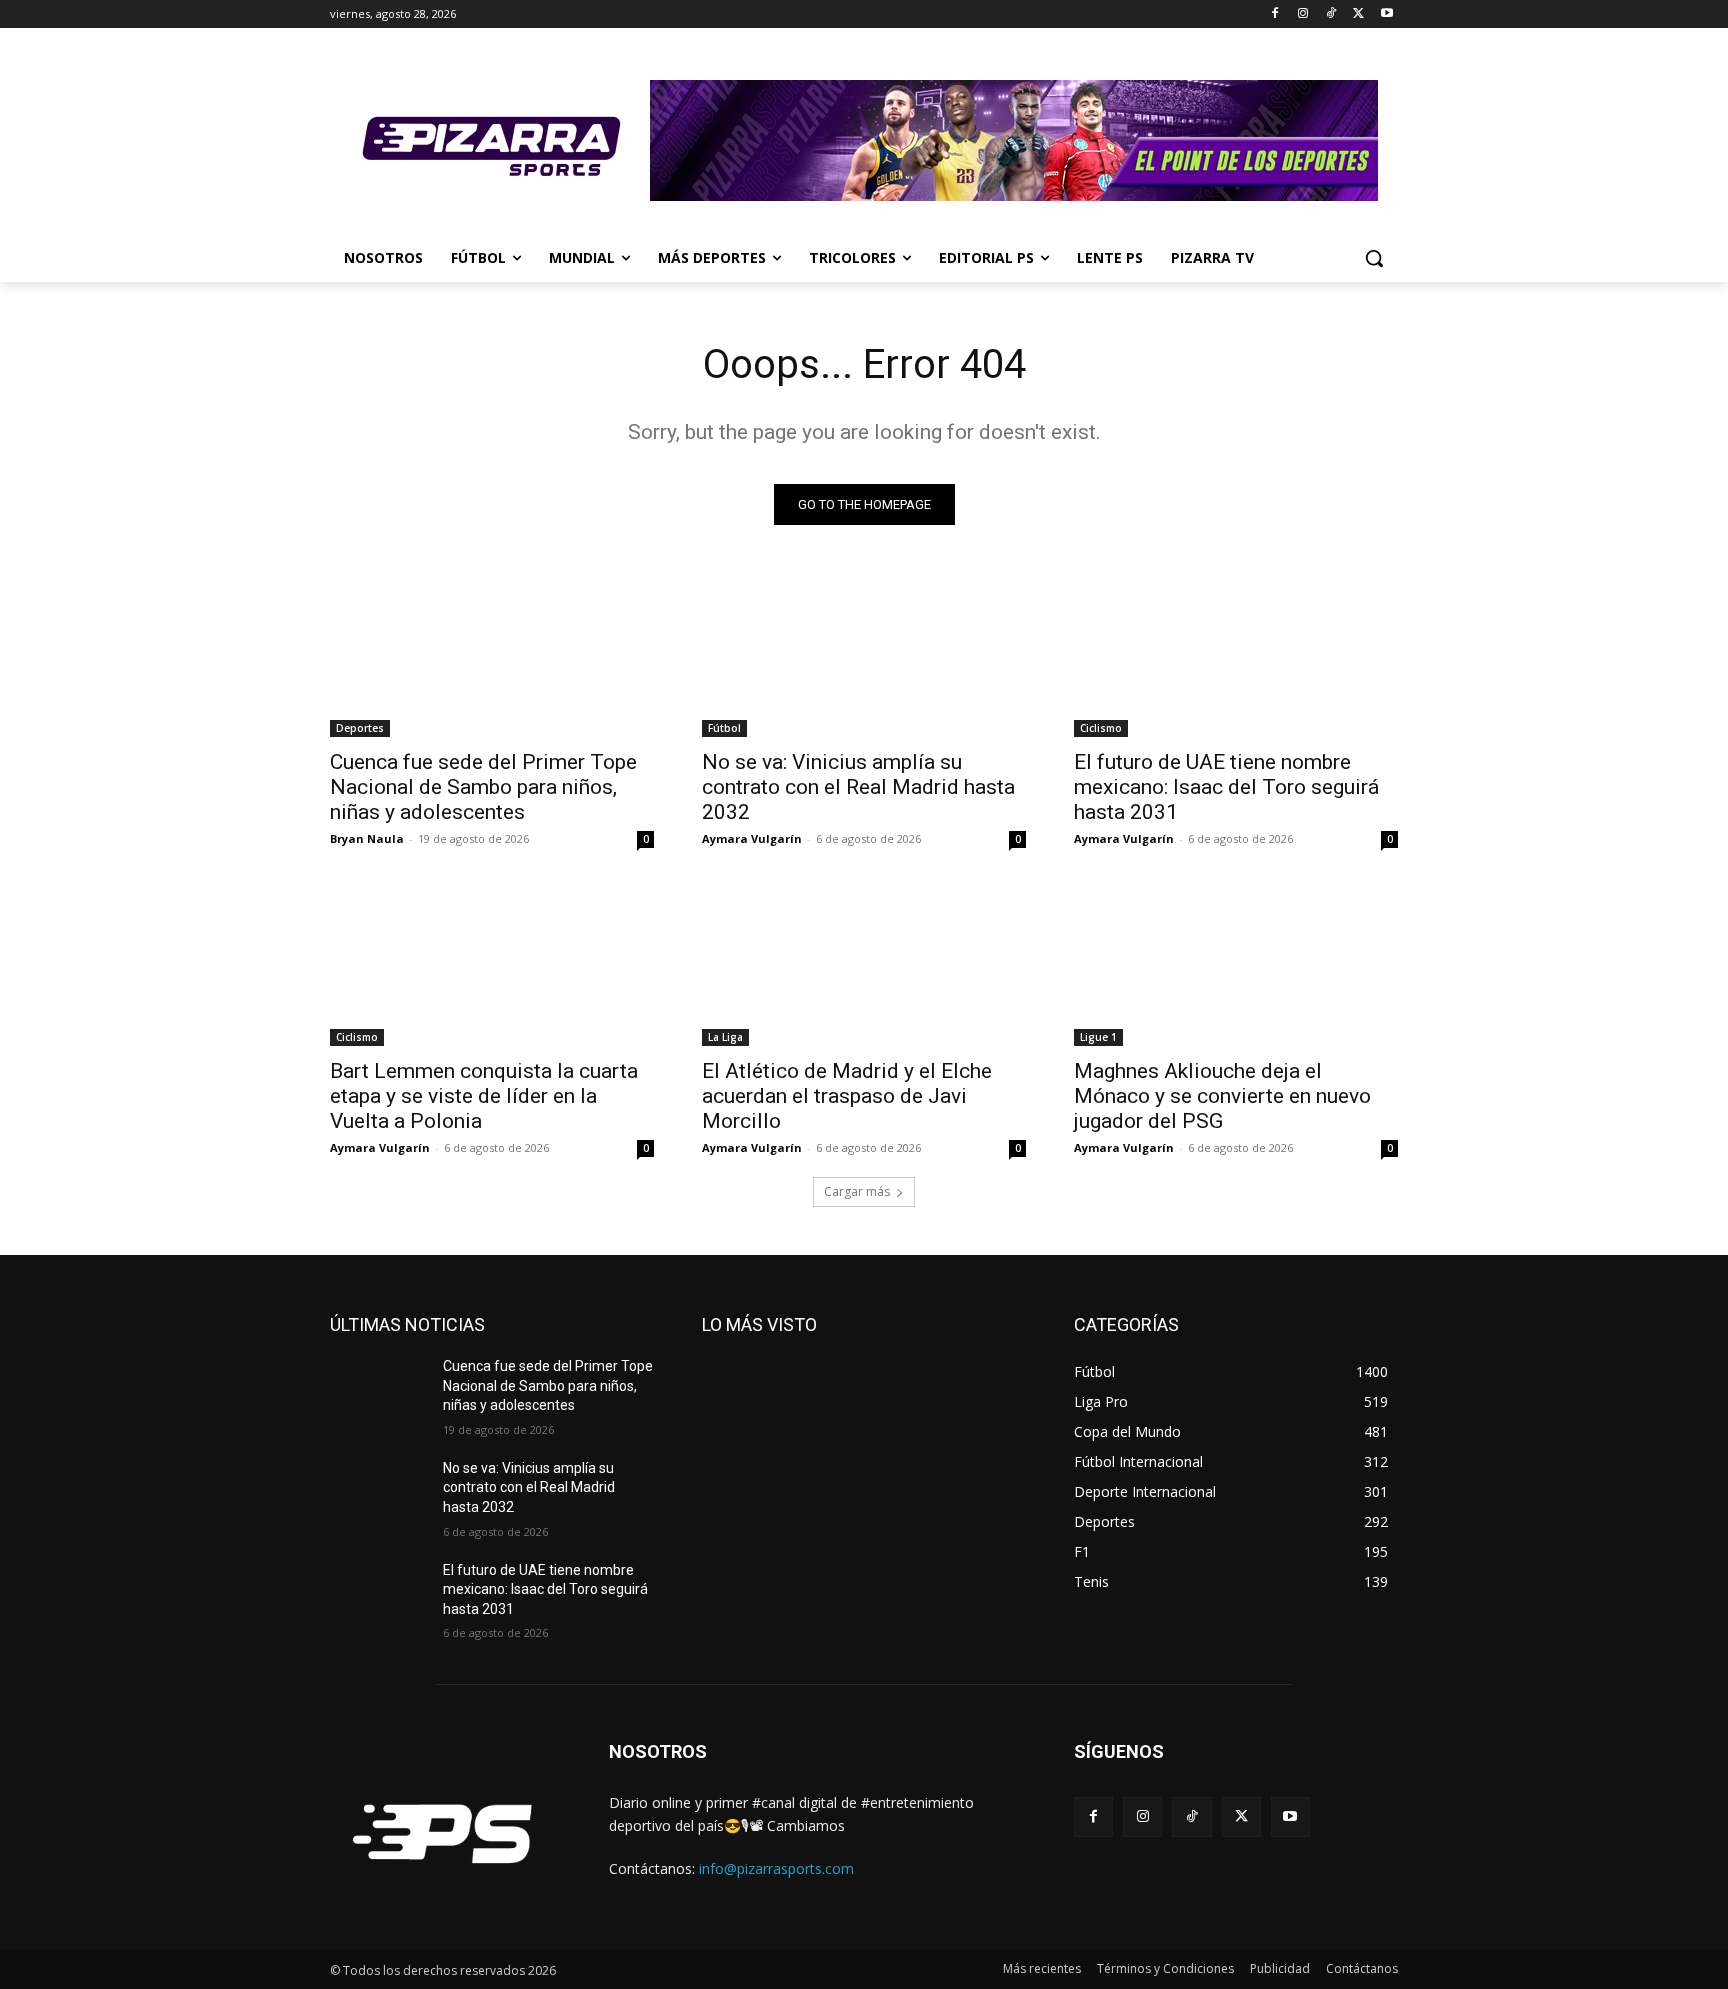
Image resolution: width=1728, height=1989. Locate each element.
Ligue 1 (1098, 1037)
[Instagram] (1303, 14)
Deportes (360, 728)
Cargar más (857, 1191)
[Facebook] (1275, 14)
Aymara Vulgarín (752, 838)
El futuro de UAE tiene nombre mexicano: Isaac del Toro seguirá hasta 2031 (1226, 787)
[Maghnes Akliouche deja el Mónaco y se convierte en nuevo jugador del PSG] (1236, 965)
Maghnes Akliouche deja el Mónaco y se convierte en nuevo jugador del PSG (1222, 1096)
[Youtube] (1386, 14)
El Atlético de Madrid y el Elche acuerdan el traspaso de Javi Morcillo (847, 1096)
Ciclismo (1101, 728)
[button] (1374, 258)
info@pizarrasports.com (776, 1868)
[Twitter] (1358, 14)
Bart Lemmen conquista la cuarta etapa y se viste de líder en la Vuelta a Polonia (484, 1096)
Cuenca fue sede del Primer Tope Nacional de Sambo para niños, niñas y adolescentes (483, 787)
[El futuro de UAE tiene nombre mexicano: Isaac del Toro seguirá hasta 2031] (1236, 656)
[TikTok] (1331, 14)
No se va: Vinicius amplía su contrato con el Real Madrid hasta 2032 (858, 787)
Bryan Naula (367, 838)
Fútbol (724, 728)
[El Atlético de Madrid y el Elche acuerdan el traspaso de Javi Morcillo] (864, 965)
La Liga (725, 1037)
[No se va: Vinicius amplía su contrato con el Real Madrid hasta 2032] (864, 656)
